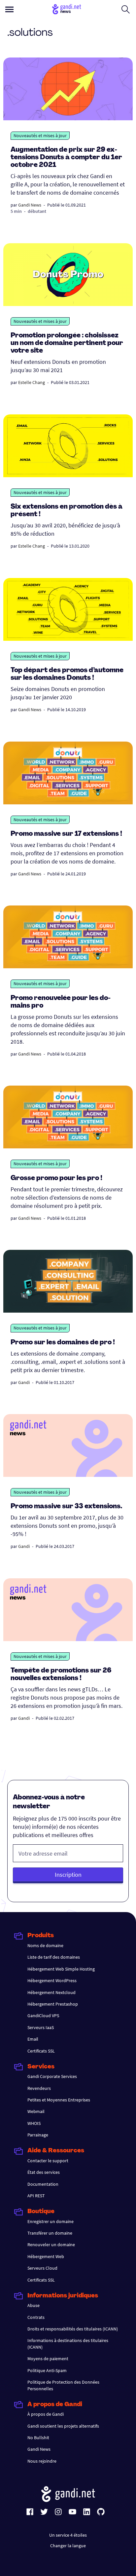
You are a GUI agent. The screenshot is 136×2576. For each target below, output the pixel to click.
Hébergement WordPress (52, 1980)
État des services (44, 2172)
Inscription (68, 1875)
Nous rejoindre (42, 2461)
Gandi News (30, 205)
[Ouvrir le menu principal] (9, 9)
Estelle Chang (32, 382)
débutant (37, 211)
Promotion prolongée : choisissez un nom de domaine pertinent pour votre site (67, 343)
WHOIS (34, 2123)
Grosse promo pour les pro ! (56, 1178)
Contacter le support (48, 2161)
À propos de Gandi (46, 2414)
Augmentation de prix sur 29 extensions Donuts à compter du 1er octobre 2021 (66, 158)
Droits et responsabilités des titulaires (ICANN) (73, 2329)
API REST (36, 2196)
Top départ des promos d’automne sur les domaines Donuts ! (67, 674)
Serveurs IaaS (41, 2027)
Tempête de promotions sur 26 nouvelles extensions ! (61, 1675)
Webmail (36, 2111)
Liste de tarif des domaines (54, 1957)
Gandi (24, 1382)
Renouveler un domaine (51, 2245)
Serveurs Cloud (42, 2268)
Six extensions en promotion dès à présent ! (67, 511)
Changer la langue (68, 2546)
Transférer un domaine (50, 2233)
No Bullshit (38, 2438)
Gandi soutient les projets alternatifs (63, 2426)
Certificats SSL (41, 2051)
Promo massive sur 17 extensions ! (66, 834)
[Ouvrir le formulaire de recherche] (126, 9)
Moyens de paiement (48, 2359)
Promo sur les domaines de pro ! (63, 1343)
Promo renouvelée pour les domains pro (61, 1002)
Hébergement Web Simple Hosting (61, 1969)
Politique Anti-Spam (47, 2370)
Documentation (43, 2184)
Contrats (36, 2317)
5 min (16, 211)
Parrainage (38, 2135)
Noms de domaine (45, 1945)
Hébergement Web (46, 2256)
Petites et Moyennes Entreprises (59, 2100)
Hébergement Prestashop (53, 2004)
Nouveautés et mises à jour (40, 135)
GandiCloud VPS (43, 2016)
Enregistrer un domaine (51, 2221)
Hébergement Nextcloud (51, 1992)
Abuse (34, 2305)
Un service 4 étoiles (68, 2535)
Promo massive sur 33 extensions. (66, 1507)
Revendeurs (39, 2088)
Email (33, 2039)
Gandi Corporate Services (52, 2076)
